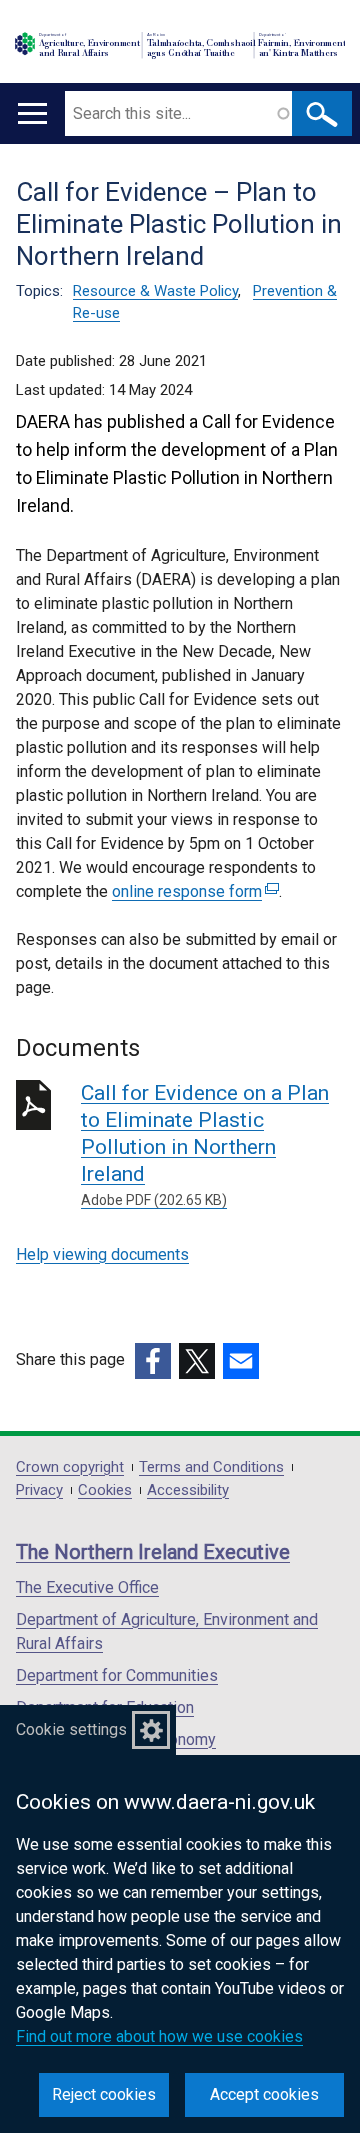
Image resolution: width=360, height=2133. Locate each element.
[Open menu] (32, 113)
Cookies (105, 1490)
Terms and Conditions (211, 1467)
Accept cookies (264, 2094)
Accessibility (188, 1490)
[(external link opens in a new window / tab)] (153, 1361)
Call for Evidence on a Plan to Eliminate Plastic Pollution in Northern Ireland (205, 1144)
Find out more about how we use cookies (159, 2036)
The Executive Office (87, 1587)
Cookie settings (71, 1729)
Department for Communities (117, 1675)
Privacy (39, 1490)
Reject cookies (104, 2094)
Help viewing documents (102, 1254)
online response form (193, 891)
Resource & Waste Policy (155, 291)
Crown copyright (70, 1467)
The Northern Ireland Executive (153, 1552)
